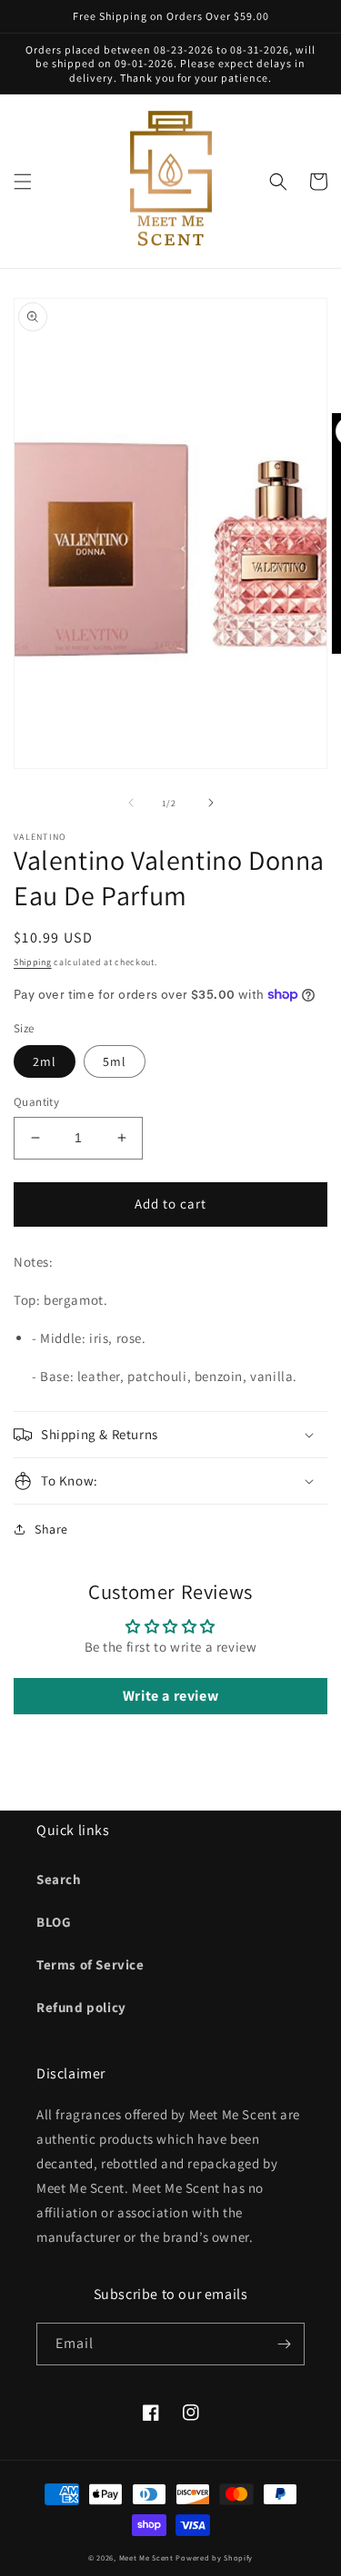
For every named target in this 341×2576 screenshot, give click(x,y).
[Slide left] (131, 803)
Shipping (33, 962)
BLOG (54, 1922)
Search (59, 1879)
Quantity (36, 1102)
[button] (23, 182)
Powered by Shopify (214, 2557)
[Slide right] (211, 803)
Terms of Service (90, 1964)
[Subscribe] (284, 2344)
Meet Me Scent (146, 2557)
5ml (115, 1061)
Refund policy (81, 2007)
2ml (45, 1061)
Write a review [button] (170, 1696)
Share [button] (51, 1529)
